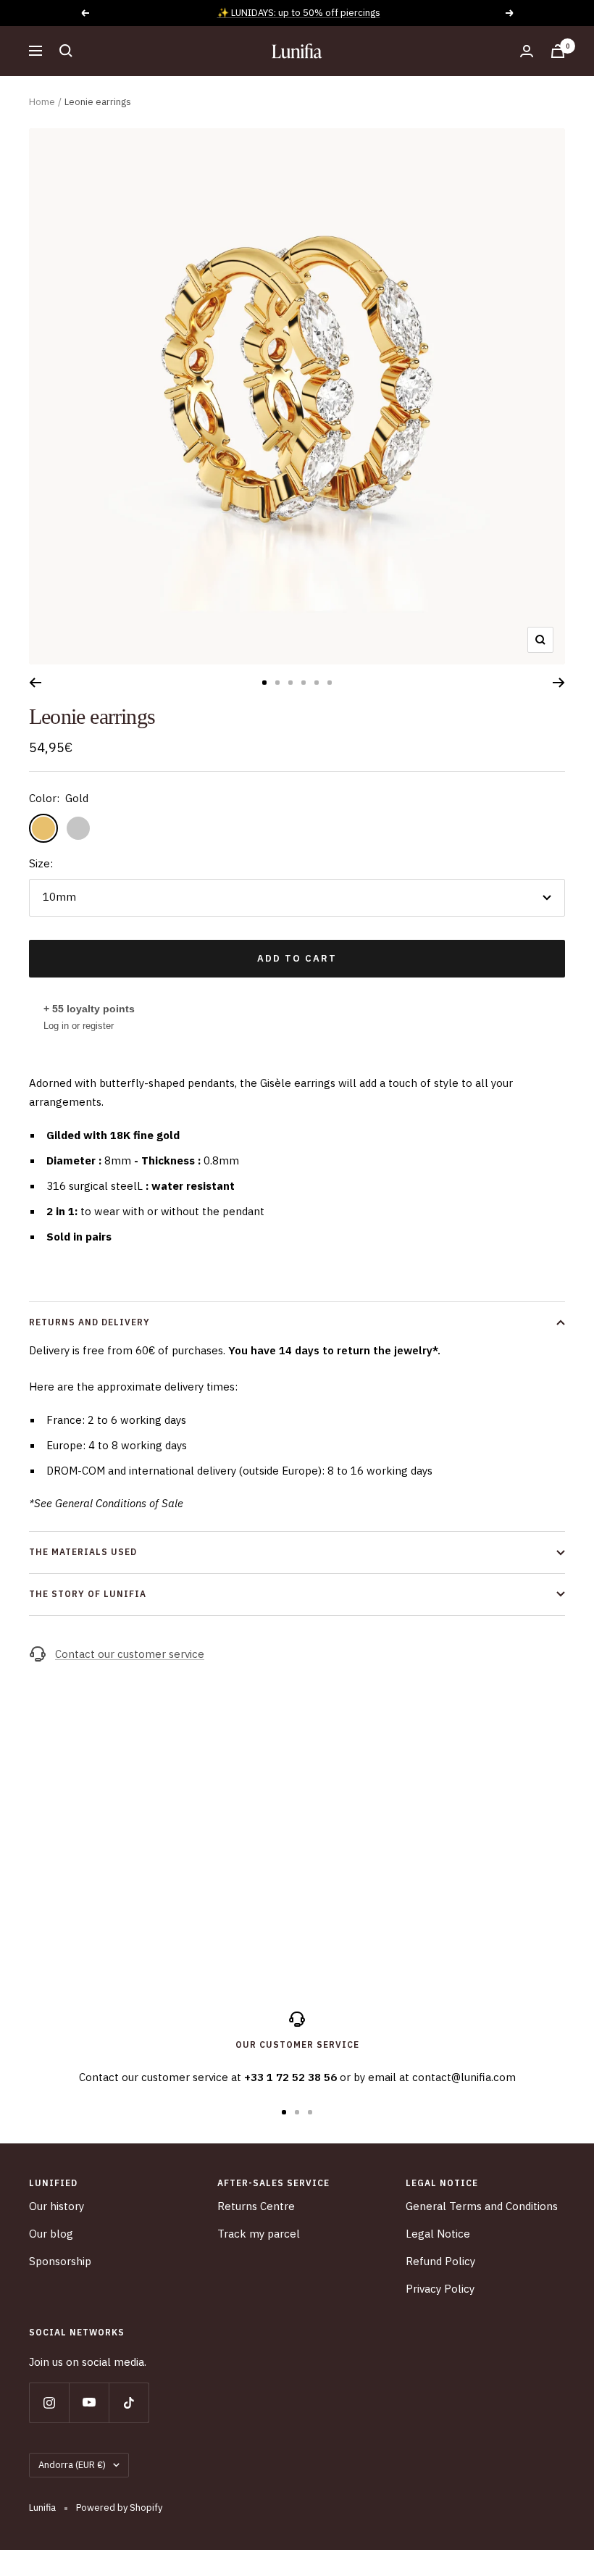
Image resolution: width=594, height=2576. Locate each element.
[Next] (559, 683)
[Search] (66, 51)
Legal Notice (438, 2234)
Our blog (51, 2234)
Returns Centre (256, 2206)
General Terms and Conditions (482, 2206)
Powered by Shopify (119, 2508)
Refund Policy (440, 2261)
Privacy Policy (440, 2289)
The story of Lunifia (88, 1594)
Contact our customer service (130, 1654)
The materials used (83, 1552)
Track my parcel (259, 2234)
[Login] (527, 51)
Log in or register (79, 1026)
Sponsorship (60, 2261)
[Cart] (558, 51)
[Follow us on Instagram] (49, 2402)
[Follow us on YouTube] (89, 2402)
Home (42, 102)
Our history (57, 2206)
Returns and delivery (89, 1322)
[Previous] (35, 683)
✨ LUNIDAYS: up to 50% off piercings (299, 13)
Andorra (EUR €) (72, 2465)
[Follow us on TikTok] (129, 2402)
